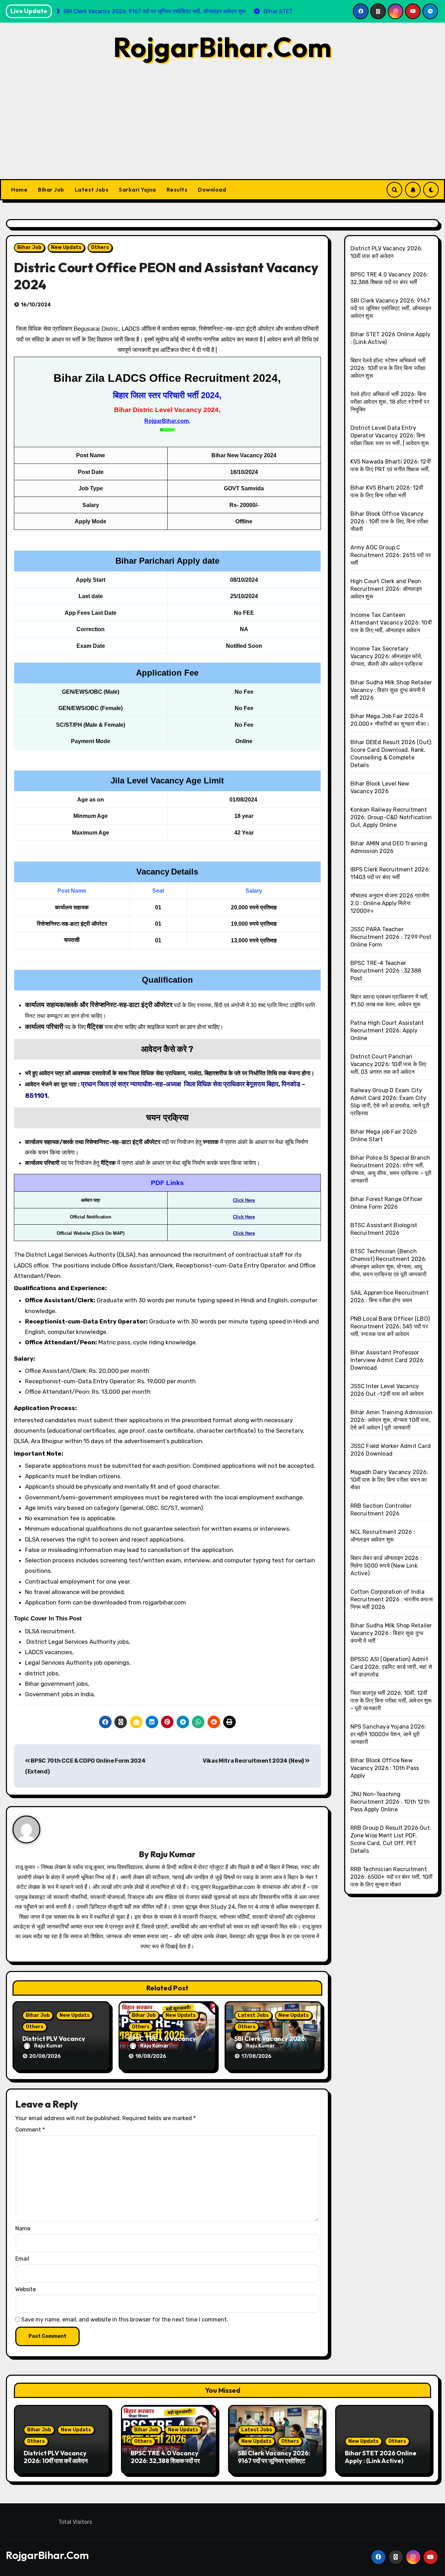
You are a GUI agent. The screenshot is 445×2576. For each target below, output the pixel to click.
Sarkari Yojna (137, 190)
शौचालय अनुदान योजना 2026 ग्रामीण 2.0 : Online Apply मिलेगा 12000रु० (390, 903)
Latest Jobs (92, 190)
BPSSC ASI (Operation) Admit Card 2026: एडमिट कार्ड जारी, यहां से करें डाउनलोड (391, 1667)
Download (212, 190)
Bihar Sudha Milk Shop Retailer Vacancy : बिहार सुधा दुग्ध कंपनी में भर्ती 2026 (391, 690)
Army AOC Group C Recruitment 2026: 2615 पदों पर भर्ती (391, 555)
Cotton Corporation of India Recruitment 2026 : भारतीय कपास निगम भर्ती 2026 (392, 1599)
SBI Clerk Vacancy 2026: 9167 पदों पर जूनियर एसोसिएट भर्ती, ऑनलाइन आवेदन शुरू (391, 308)
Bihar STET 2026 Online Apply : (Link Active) (381, 2457)
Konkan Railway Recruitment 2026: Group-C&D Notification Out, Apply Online (391, 817)
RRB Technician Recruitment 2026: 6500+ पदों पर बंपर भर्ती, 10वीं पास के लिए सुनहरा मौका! (392, 1877)
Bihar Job (51, 190)
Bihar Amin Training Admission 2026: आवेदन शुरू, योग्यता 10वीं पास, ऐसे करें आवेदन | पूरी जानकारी (392, 1420)
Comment (30, 2130)
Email (22, 2259)
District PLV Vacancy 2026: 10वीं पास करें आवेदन (56, 2457)
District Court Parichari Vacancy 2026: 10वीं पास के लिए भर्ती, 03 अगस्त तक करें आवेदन (389, 1064)
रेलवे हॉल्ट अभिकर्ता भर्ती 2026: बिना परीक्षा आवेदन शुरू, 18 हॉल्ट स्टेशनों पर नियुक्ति (390, 402)
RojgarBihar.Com (222, 47)
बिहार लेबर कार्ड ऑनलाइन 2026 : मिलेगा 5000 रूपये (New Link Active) (386, 1566)
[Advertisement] (222, 127)
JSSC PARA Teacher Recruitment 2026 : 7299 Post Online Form (391, 937)
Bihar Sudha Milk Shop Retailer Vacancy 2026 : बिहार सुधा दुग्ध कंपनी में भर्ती (391, 1633)
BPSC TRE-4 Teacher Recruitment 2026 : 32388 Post (386, 971)
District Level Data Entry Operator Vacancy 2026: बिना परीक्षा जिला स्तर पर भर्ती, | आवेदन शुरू (390, 436)
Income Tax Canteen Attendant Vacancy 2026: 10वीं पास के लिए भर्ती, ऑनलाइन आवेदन (391, 623)
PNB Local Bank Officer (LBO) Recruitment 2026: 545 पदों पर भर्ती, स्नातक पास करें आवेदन (390, 1326)
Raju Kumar (173, 1854)
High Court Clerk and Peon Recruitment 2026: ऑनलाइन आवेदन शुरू (386, 589)
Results (177, 190)
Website (26, 2289)
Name (23, 2228)
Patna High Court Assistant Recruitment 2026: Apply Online (387, 1031)
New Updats (66, 247)
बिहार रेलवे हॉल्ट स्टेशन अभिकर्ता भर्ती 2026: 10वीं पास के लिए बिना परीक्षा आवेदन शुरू (388, 368)
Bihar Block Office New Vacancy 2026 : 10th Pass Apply (385, 1768)
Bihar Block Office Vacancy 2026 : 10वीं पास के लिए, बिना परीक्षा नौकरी (390, 521)
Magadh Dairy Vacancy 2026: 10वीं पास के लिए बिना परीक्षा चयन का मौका (389, 1480)
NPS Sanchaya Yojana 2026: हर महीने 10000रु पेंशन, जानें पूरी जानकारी (388, 1734)
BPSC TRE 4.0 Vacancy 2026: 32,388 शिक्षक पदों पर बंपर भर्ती (165, 2461)
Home (19, 190)
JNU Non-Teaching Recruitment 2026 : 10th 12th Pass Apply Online (390, 1802)
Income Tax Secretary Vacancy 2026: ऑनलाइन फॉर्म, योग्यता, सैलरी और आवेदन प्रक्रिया (387, 656)
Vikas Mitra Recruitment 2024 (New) (254, 1761)
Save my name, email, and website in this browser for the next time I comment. (125, 2320)
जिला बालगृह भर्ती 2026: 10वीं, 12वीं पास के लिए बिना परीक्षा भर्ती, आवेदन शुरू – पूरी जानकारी (391, 1701)
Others (100, 247)
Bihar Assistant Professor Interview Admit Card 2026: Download (388, 1360)
